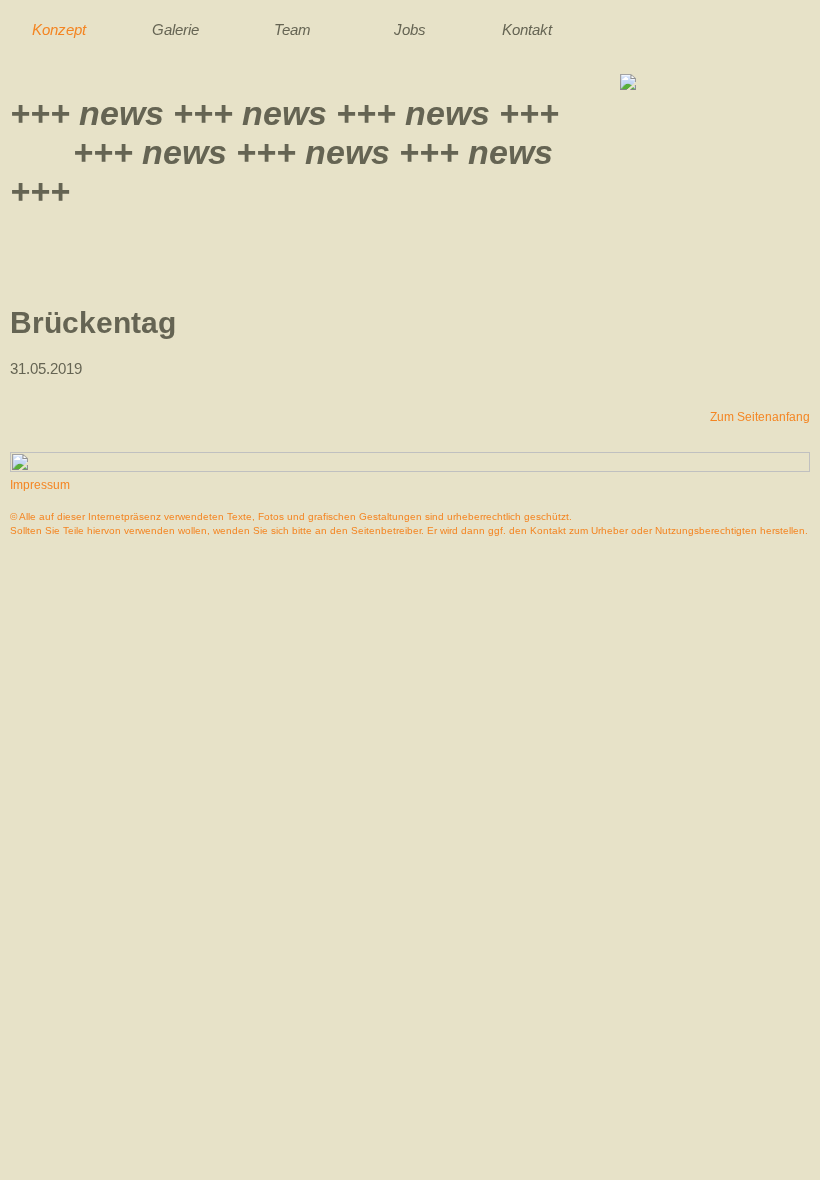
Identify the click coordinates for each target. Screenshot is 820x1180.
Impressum (40, 485)
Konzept (59, 29)
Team (292, 29)
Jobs (410, 29)
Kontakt (527, 29)
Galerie (175, 29)
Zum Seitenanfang (760, 417)
